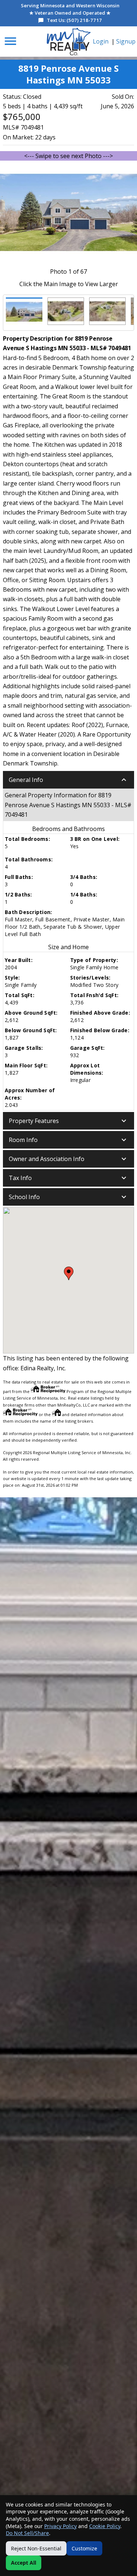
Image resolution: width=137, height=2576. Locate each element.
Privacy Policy (60, 2526)
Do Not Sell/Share (27, 2533)
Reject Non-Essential (36, 2548)
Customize (84, 2548)
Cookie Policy (105, 2526)
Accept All (24, 2563)
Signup (126, 41)
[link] (69, 42)
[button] (68, 780)
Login (101, 41)
